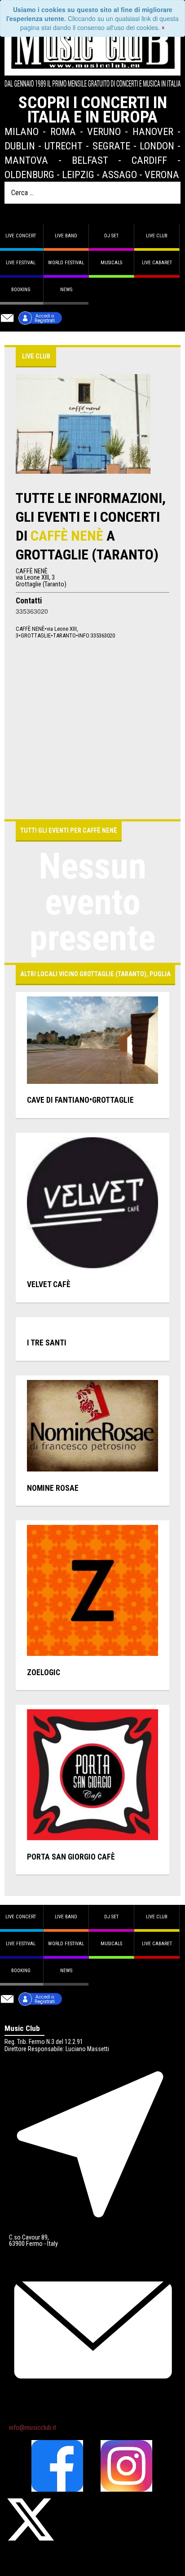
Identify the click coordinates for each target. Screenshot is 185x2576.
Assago (119, 175)
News (66, 290)
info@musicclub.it (33, 2428)
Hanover (153, 131)
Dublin (20, 146)
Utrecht (64, 146)
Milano (22, 131)
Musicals (111, 263)
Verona (162, 175)
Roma (63, 131)
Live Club (157, 236)
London (157, 146)
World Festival (66, 263)
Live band (66, 236)
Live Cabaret (157, 263)
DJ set (111, 236)
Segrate (111, 146)
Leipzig (78, 175)
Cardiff (149, 160)
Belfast (90, 160)
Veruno (104, 131)
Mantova (26, 160)
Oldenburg (29, 175)
